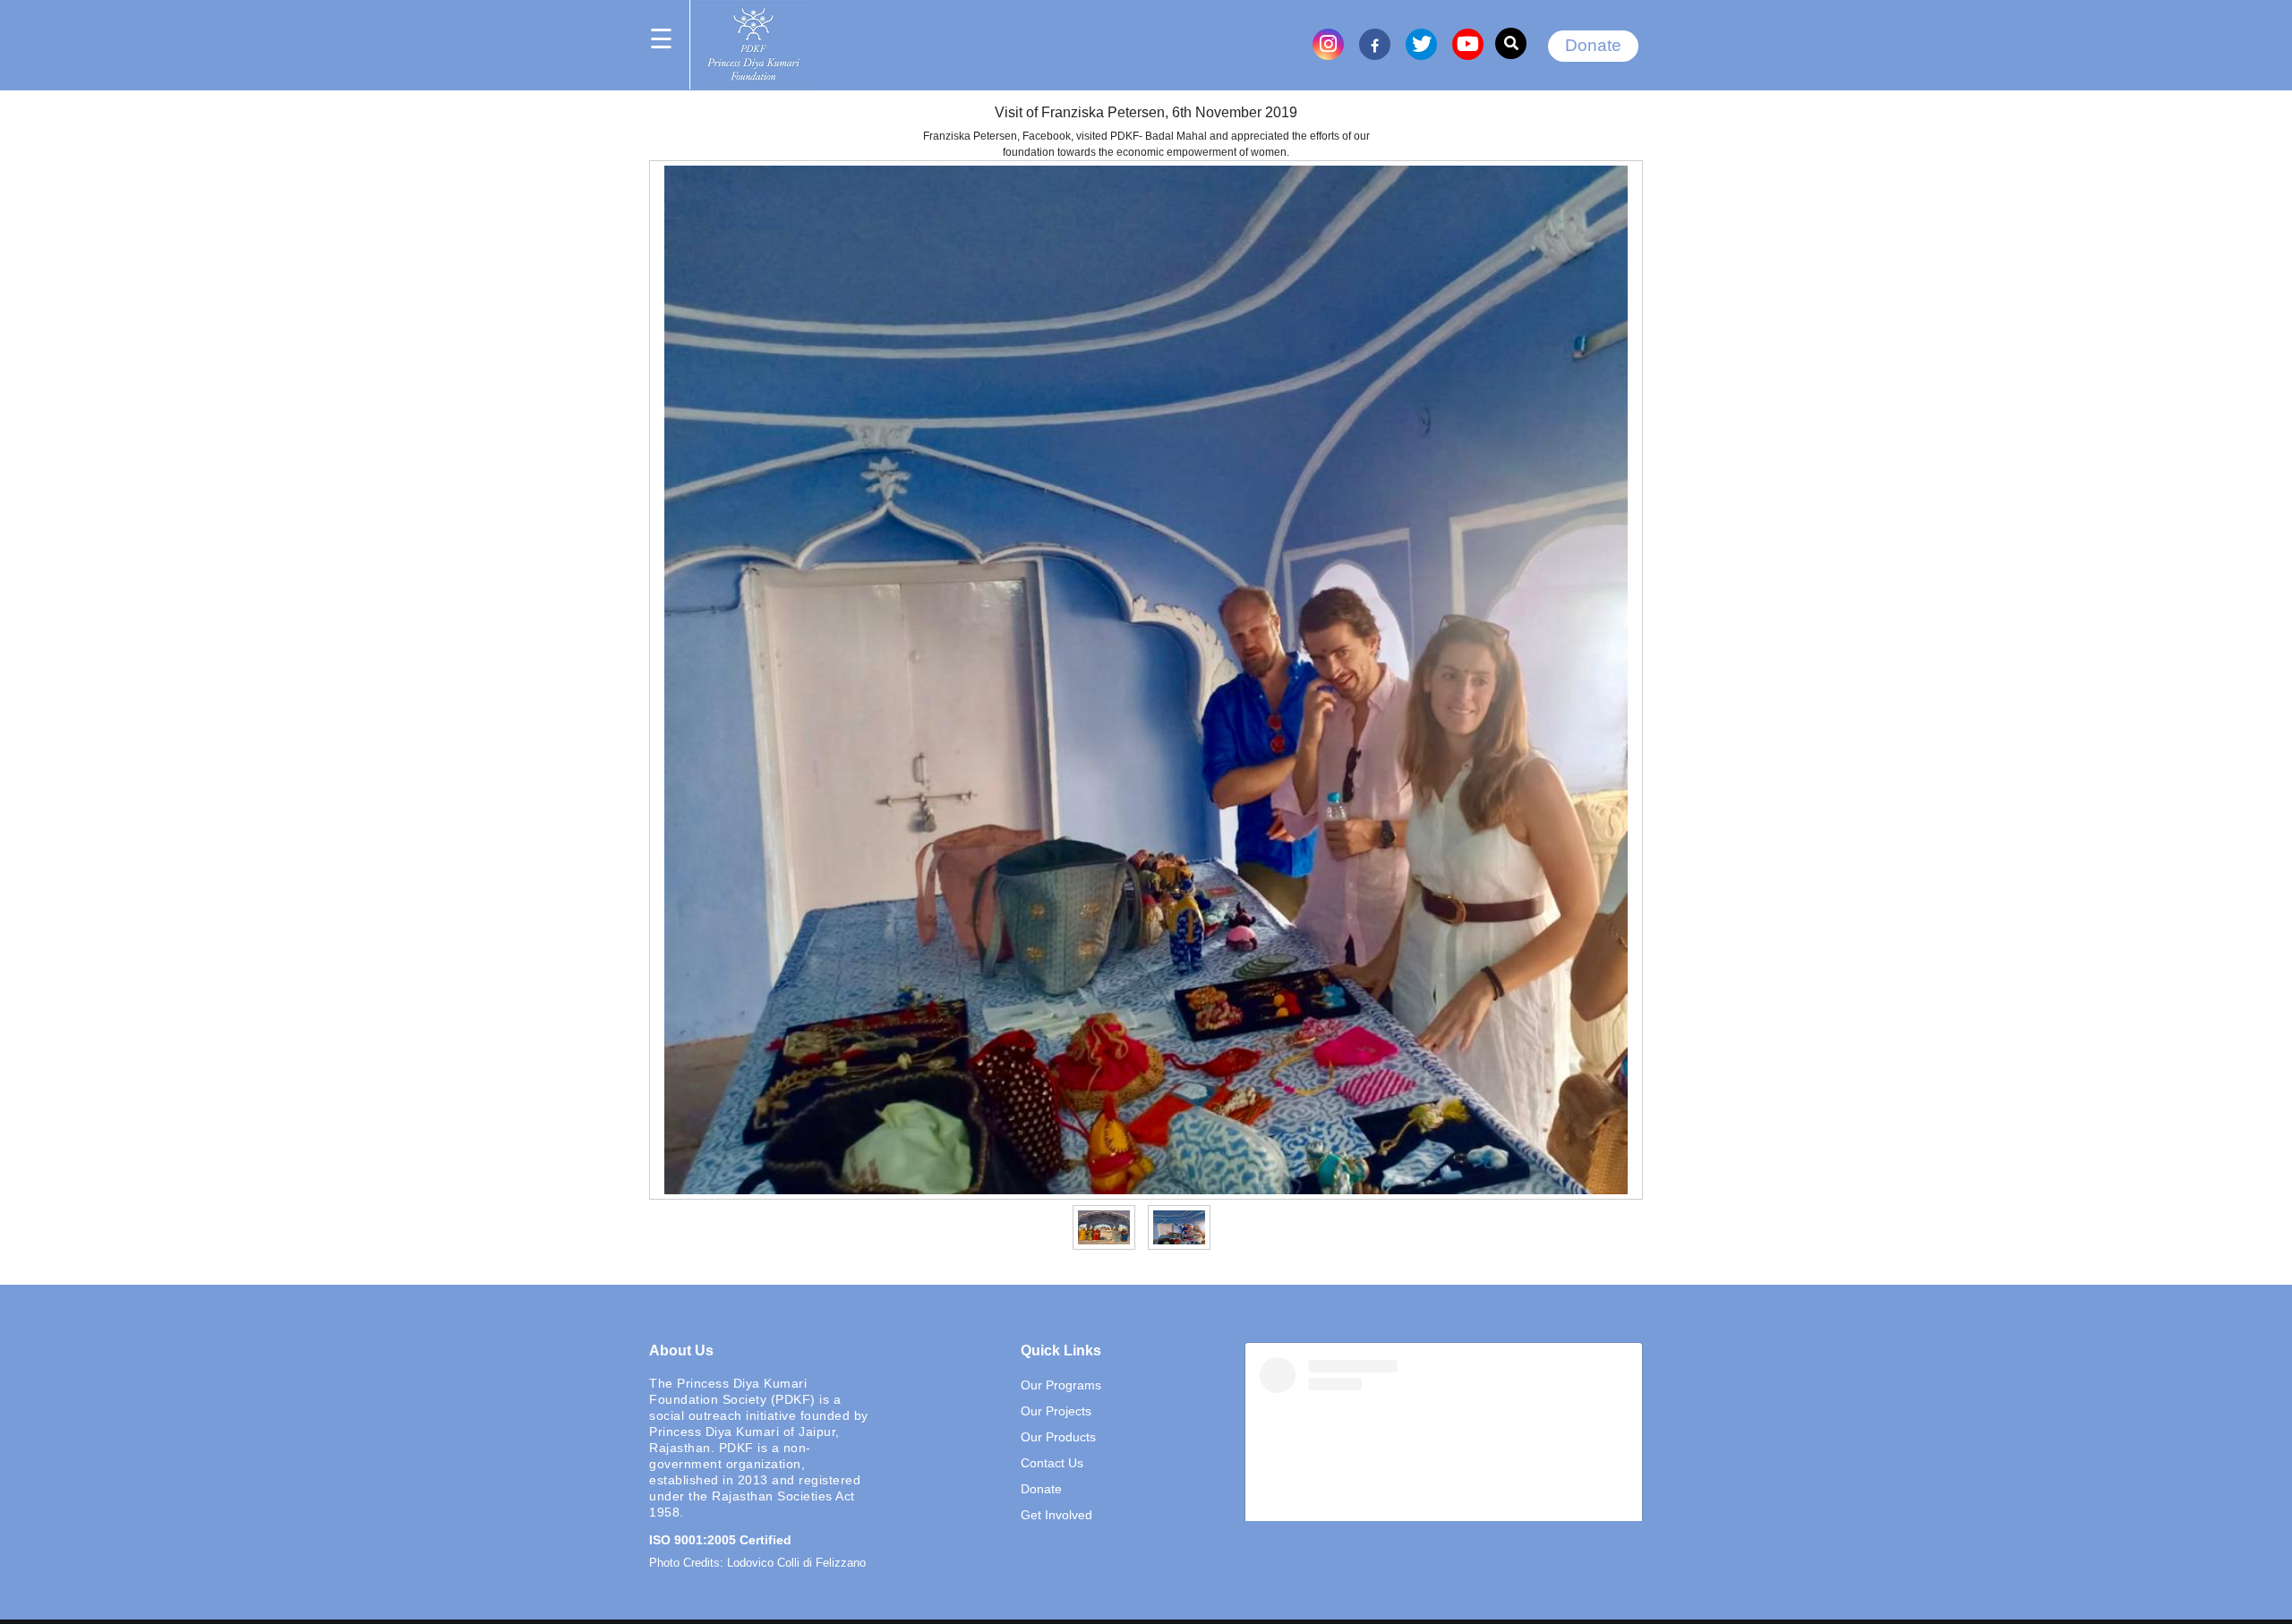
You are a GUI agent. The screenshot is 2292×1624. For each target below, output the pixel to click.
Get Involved (1056, 1515)
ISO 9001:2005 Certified (720, 1540)
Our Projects (1056, 1411)
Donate (1593, 45)
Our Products (1058, 1437)
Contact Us (1052, 1463)
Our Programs (1061, 1385)
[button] (1106, 1227)
